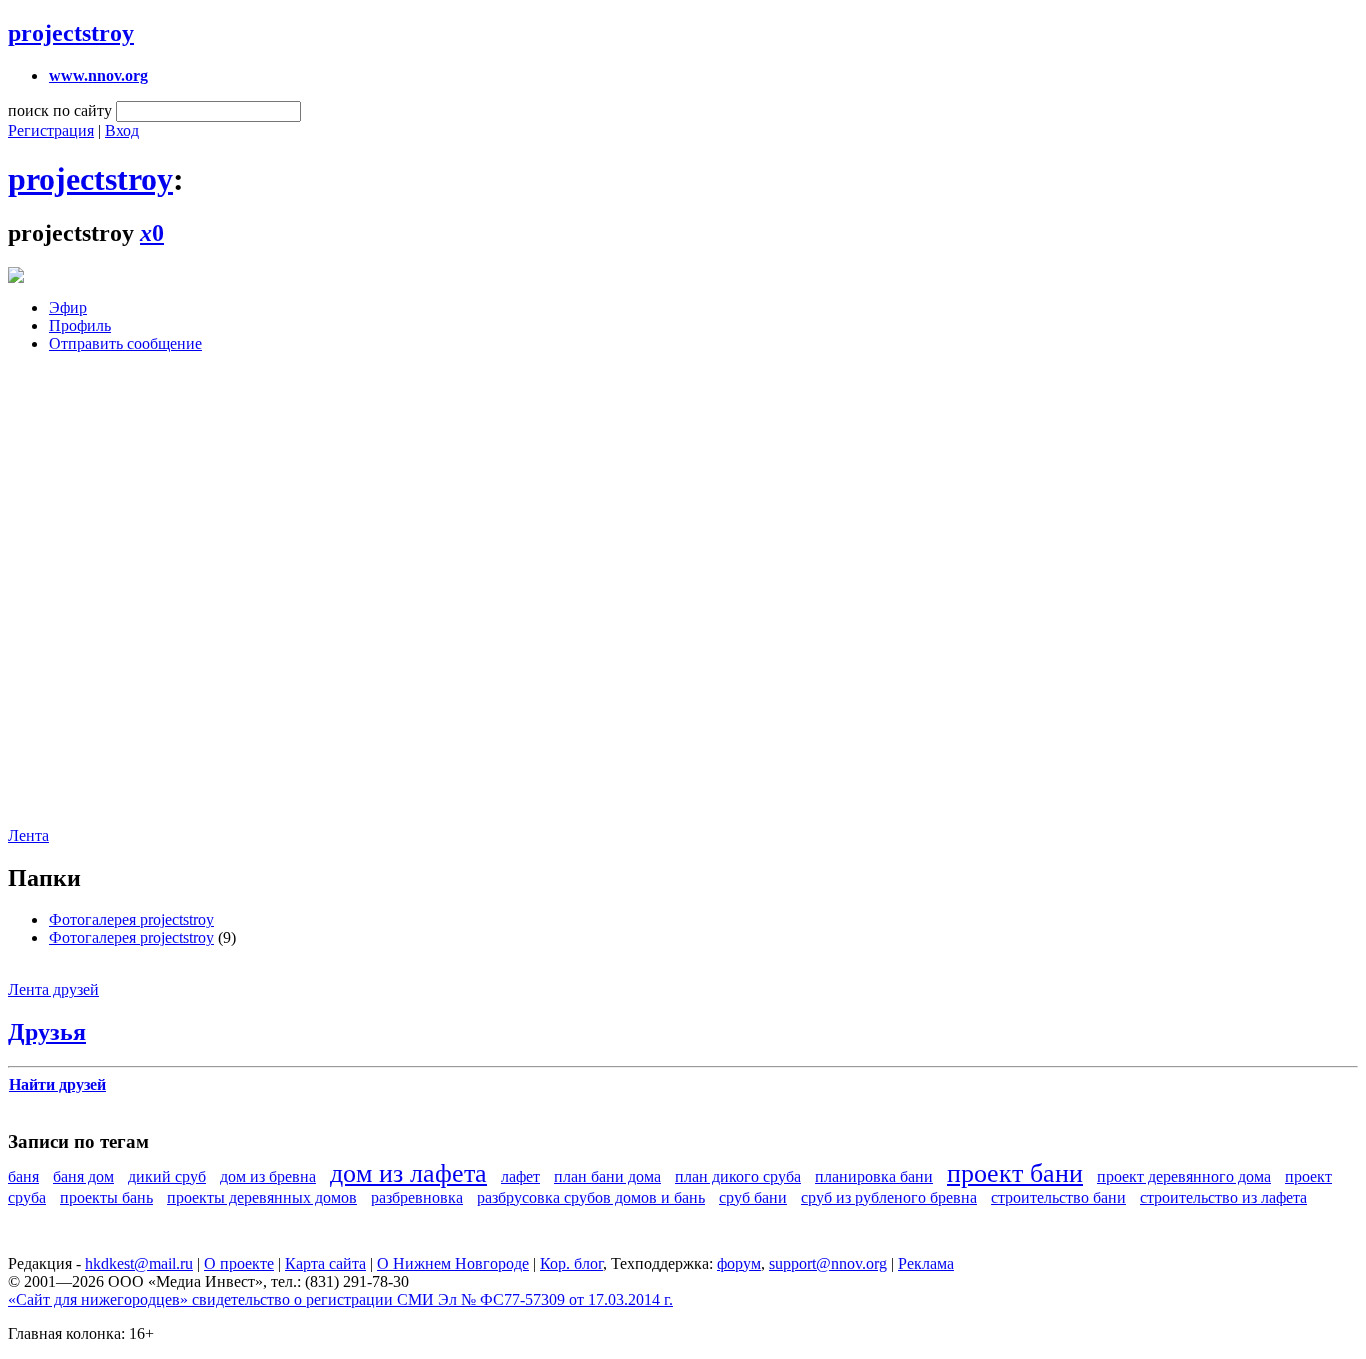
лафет (520, 1176)
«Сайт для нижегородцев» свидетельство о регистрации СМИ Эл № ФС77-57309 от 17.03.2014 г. (340, 1299)
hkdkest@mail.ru (139, 1263)
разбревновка (417, 1197)
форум (739, 1263)
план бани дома (607, 1176)
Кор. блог (571, 1263)
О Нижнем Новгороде (453, 1263)
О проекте (239, 1263)
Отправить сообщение (125, 343)
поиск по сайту (60, 110)
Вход (122, 130)
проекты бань (106, 1197)
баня (23, 1176)
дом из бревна (268, 1176)
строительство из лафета (1223, 1197)
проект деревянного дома (1184, 1176)
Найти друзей (57, 1084)
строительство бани (1058, 1197)
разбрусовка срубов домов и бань (591, 1197)
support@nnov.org (828, 1263)
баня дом (83, 1176)
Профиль (80, 325)
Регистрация (51, 130)
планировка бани (874, 1176)
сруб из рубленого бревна (889, 1197)
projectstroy (71, 33)
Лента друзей (53, 989)
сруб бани (753, 1197)
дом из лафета (408, 1173)
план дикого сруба (738, 1176)
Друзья (47, 1032)
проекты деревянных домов (262, 1197)
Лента (28, 835)
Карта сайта (325, 1263)
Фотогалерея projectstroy (131, 919)
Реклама (926, 1263)
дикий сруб (167, 1176)
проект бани (1015, 1173)
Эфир (68, 307)
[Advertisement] (128, 605)
